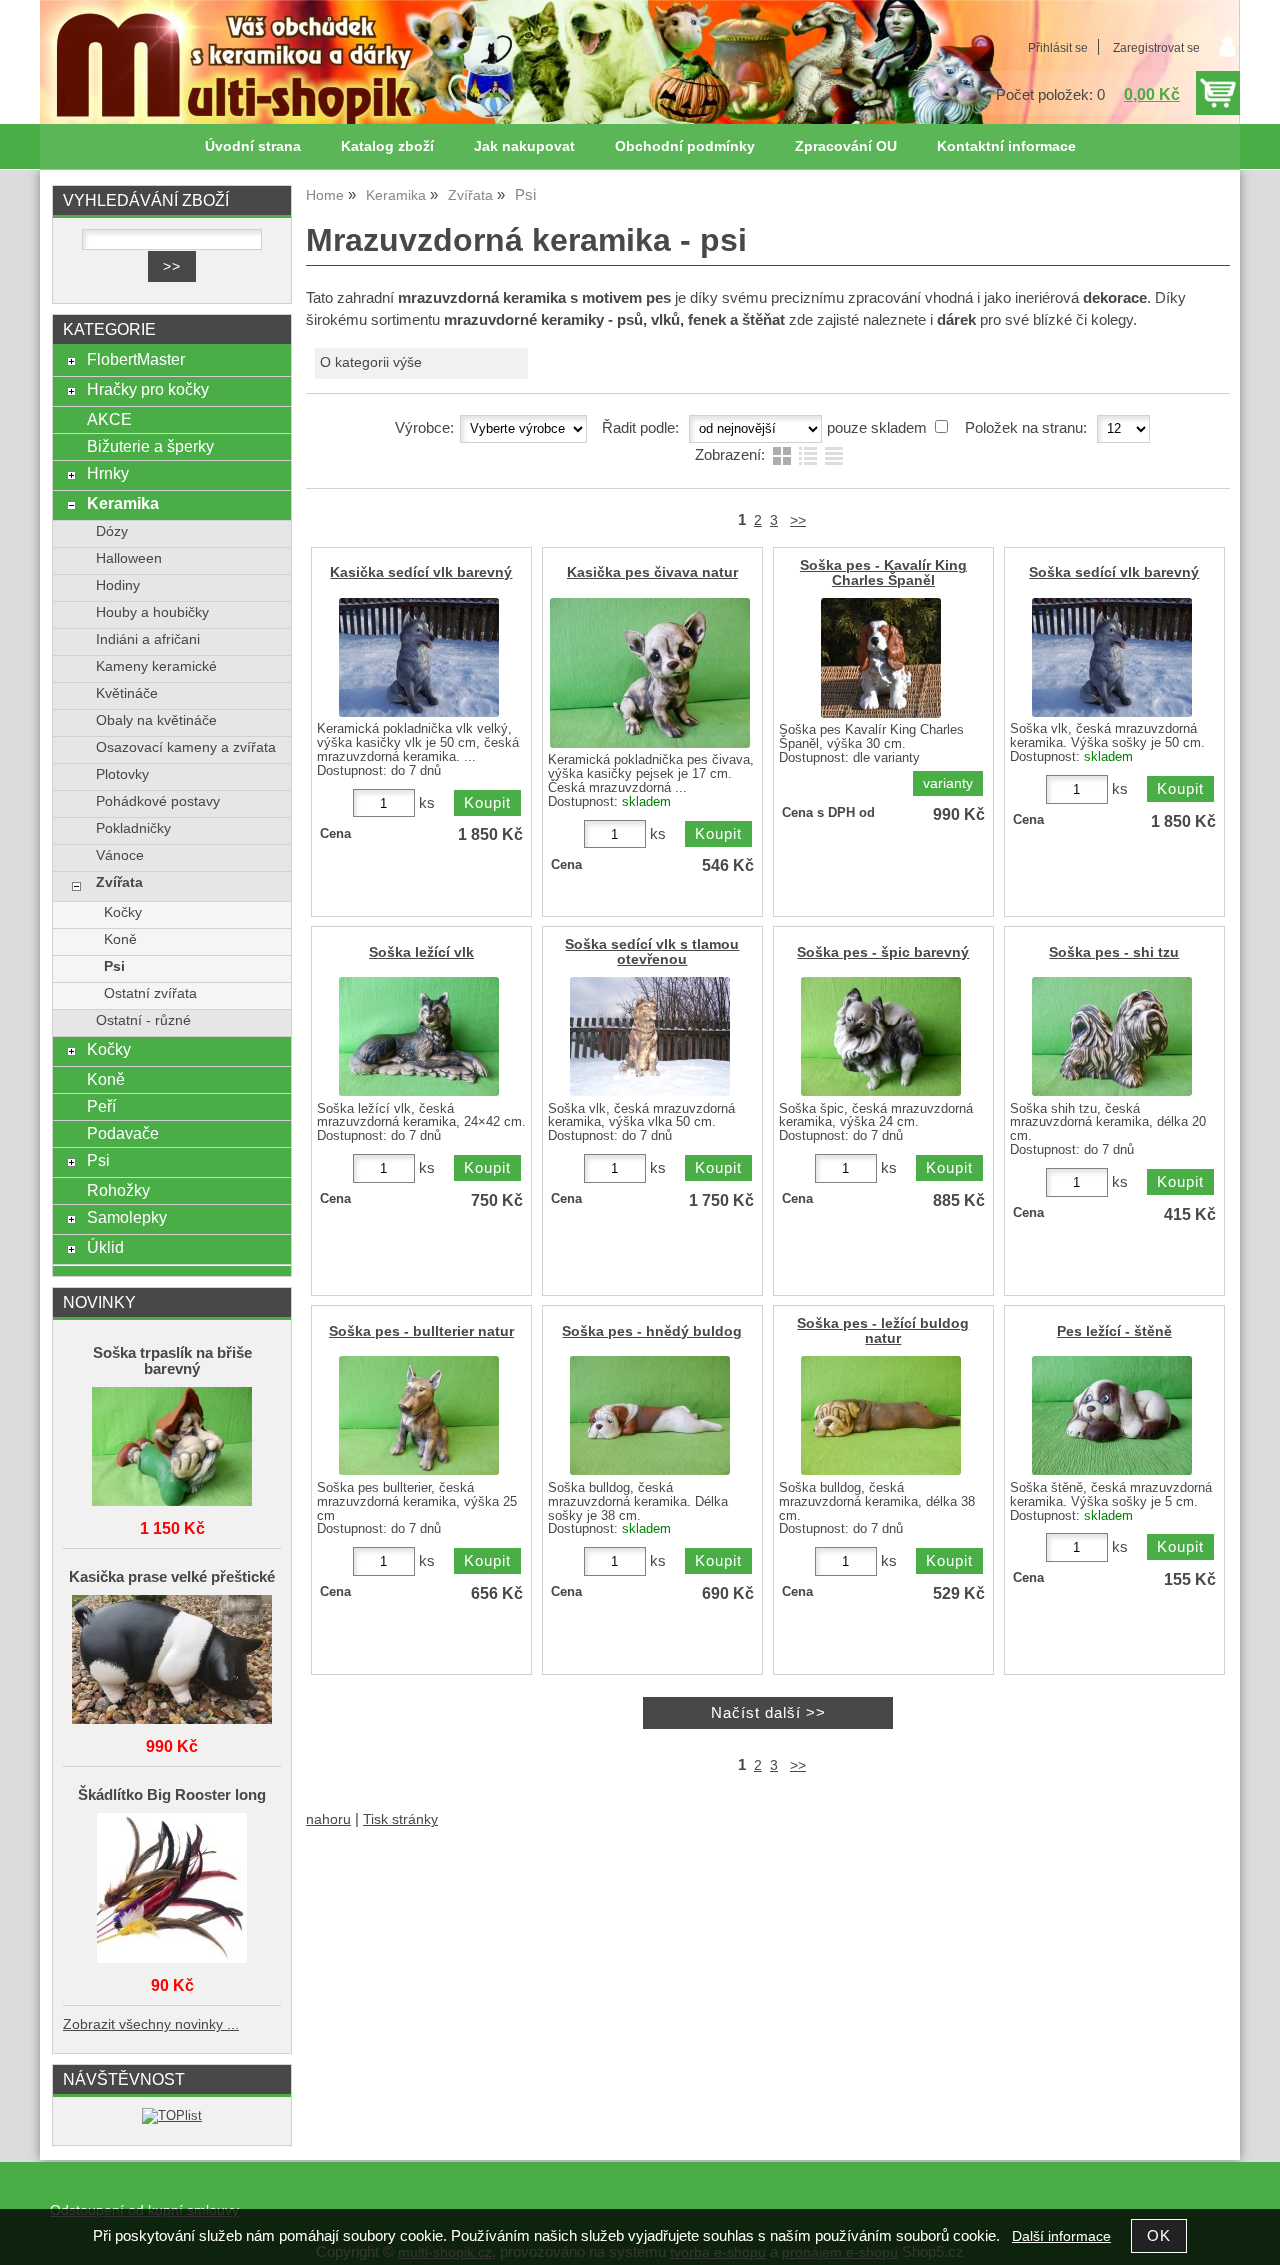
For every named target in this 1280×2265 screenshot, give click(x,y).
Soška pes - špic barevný (883, 952)
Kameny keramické (156, 666)
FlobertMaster (136, 359)
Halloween (129, 558)
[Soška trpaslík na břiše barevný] (172, 1448)
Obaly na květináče (156, 720)
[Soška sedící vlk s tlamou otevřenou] (650, 1036)
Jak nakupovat (524, 146)
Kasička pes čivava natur (652, 572)
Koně (120, 939)
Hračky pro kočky (148, 389)
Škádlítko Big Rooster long (172, 1795)
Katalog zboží (387, 146)
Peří (101, 1106)
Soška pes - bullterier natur (421, 1331)
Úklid (105, 1247)
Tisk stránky (400, 1819)
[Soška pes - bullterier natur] (419, 1415)
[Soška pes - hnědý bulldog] (650, 1415)
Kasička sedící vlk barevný (421, 572)
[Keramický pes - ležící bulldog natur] (881, 1415)
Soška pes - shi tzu (1114, 952)
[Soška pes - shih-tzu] (1112, 1036)
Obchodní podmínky (685, 146)
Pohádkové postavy (158, 801)
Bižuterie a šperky (150, 446)
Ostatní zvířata (150, 993)
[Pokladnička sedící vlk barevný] (419, 657)
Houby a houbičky (152, 612)
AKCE (109, 419)
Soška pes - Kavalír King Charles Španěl (883, 573)
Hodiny (118, 585)
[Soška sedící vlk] (1112, 657)
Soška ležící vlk (421, 952)
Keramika (123, 503)
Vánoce (120, 855)
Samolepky (127, 1217)
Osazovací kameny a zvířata (186, 747)
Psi (114, 966)
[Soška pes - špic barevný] (881, 1036)
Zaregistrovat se (1156, 48)
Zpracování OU (846, 146)
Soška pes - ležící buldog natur (883, 1331)
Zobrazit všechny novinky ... (151, 2024)
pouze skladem (877, 428)
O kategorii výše (371, 362)
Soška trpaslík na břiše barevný (172, 1361)
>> (798, 520)
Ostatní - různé (143, 1020)
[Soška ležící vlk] (419, 1036)
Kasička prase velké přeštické (172, 1577)
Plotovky (122, 774)
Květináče (127, 693)
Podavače (123, 1133)
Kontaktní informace (1006, 146)
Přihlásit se (1058, 48)
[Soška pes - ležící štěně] (1112, 1415)
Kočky (123, 912)
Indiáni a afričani (148, 639)
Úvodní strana (253, 146)
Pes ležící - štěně (1114, 1331)
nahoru (328, 1819)
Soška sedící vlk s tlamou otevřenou (652, 952)
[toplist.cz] (172, 2115)
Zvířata (119, 882)
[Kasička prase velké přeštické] (172, 1661)
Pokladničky (133, 828)
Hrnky (108, 473)
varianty (948, 783)
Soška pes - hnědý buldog (652, 1331)
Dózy (112, 531)
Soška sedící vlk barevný (1114, 572)
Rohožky (118, 1190)
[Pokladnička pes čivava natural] (650, 673)
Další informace (1061, 2236)
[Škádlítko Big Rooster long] (172, 1889)
